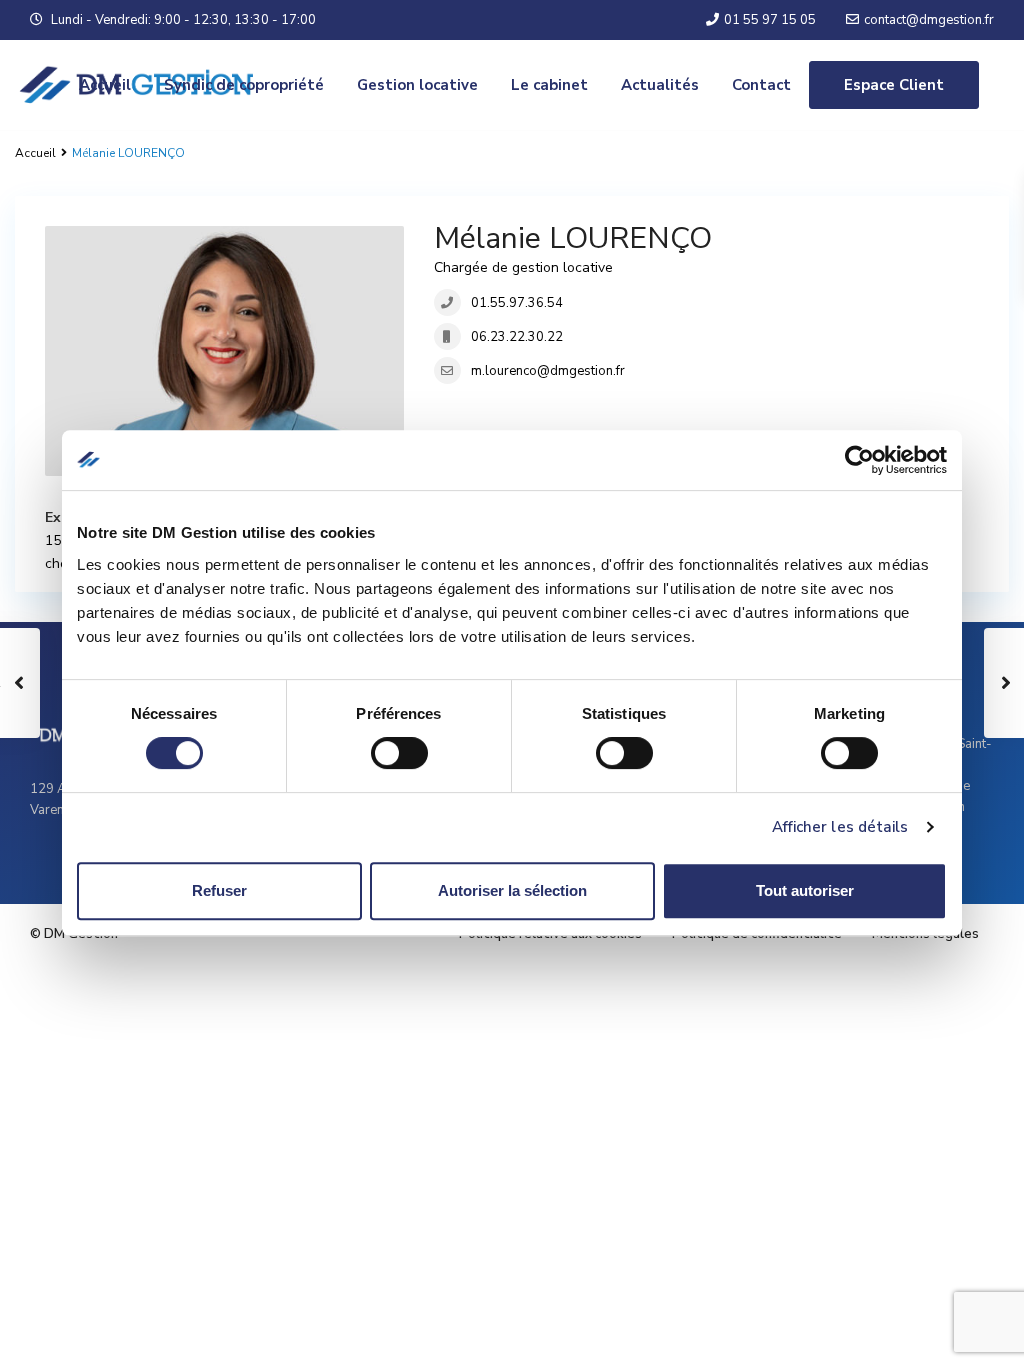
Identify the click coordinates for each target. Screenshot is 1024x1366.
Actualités (660, 85)
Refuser (219, 890)
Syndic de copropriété (244, 85)
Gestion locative (417, 85)
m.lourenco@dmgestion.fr (548, 371)
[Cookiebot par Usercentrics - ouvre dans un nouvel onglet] (859, 460)
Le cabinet (549, 85)
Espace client (894, 85)
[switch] (399, 753)
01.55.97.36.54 (517, 303)
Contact (761, 85)
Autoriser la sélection (512, 890)
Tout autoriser (805, 890)
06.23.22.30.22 (517, 337)
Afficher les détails (840, 827)
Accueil (105, 85)
